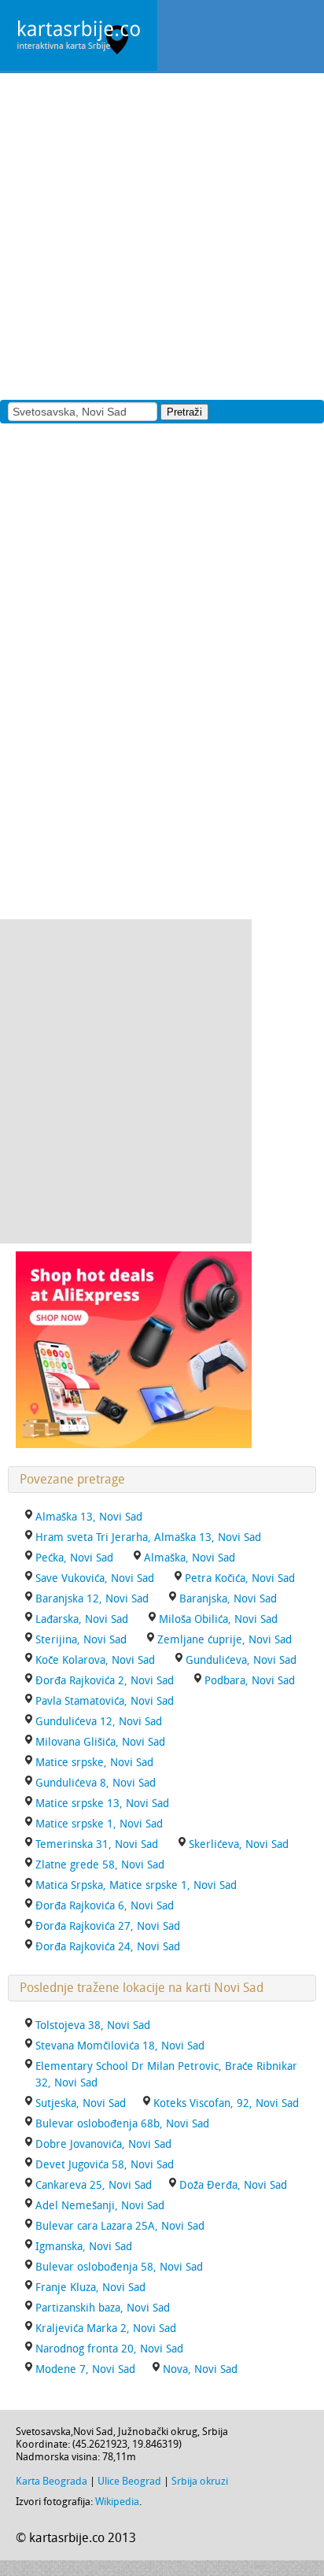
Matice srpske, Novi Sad (94, 1763)
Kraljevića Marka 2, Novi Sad (106, 2328)
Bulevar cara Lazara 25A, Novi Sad (120, 2226)
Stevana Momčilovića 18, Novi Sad (120, 2046)
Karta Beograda (52, 2481)
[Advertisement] (162, 235)
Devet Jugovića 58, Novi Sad (105, 2165)
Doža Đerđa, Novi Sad (233, 2185)
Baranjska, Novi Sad (228, 1599)
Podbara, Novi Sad (250, 1681)
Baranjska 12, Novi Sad (92, 1599)
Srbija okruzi (200, 2481)
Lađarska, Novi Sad (82, 1619)
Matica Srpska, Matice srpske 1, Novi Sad (136, 1885)
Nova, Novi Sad (200, 2369)
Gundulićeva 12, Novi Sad (99, 1722)
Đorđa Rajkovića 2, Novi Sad (105, 1681)
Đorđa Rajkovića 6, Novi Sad (105, 1906)
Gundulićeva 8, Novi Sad (96, 1783)
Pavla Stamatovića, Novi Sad (105, 1701)
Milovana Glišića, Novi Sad (100, 1742)
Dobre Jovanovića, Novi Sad (103, 2144)
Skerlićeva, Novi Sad (239, 1844)
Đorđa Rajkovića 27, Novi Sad (108, 1926)
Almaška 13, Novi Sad (89, 1517)
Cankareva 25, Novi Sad (94, 2185)
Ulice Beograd (129, 2481)
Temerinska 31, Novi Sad (97, 1844)
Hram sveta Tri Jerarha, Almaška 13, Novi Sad (148, 1537)
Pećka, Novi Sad (74, 1558)
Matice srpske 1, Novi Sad (99, 1824)
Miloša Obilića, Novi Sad (218, 1619)
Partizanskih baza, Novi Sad (103, 2308)
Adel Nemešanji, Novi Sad (100, 2206)
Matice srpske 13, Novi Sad (102, 1804)
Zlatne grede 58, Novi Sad (100, 1865)
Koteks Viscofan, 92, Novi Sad (226, 2103)
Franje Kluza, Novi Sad (90, 2288)
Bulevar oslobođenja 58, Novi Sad (119, 2267)
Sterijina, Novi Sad (81, 1640)
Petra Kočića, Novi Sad (240, 1578)
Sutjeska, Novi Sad (81, 2103)
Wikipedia (117, 2502)
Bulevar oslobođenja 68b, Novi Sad (122, 2124)
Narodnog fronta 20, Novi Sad (109, 2349)
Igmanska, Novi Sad (84, 2247)
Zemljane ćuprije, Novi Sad (225, 1640)
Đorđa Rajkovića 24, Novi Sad (108, 1947)
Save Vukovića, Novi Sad (95, 1578)
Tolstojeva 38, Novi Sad (93, 2025)
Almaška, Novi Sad (190, 1558)
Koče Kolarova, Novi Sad (95, 1660)
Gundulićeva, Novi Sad (241, 1660)
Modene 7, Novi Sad (85, 2369)
